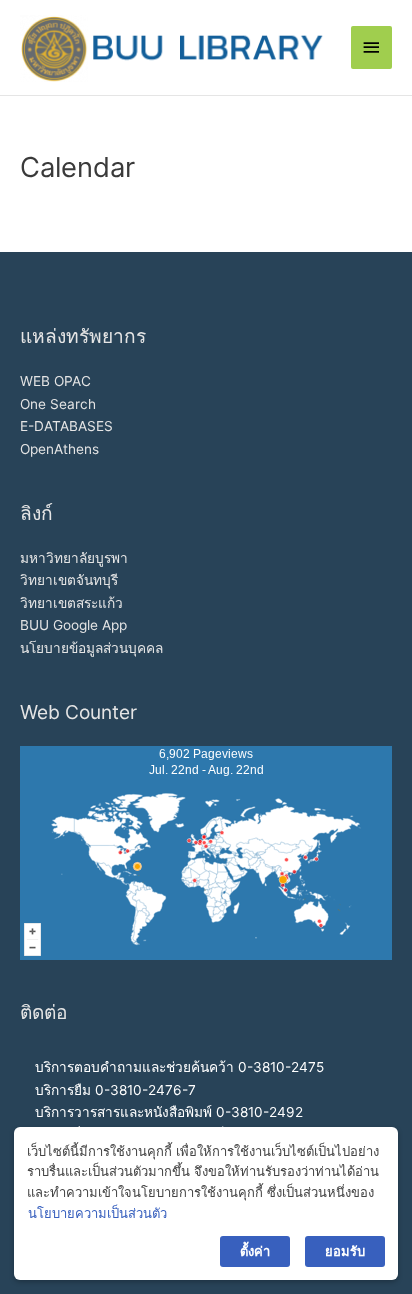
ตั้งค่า (255, 1251)
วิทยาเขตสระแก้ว (71, 603)
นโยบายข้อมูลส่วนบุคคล (91, 648)
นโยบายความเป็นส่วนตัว (97, 1213)
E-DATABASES (66, 426)
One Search (58, 404)
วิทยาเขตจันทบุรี (69, 580)
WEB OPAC (55, 381)
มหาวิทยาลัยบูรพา (74, 558)
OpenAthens (59, 449)
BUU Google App (73, 625)
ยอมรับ (345, 1251)
